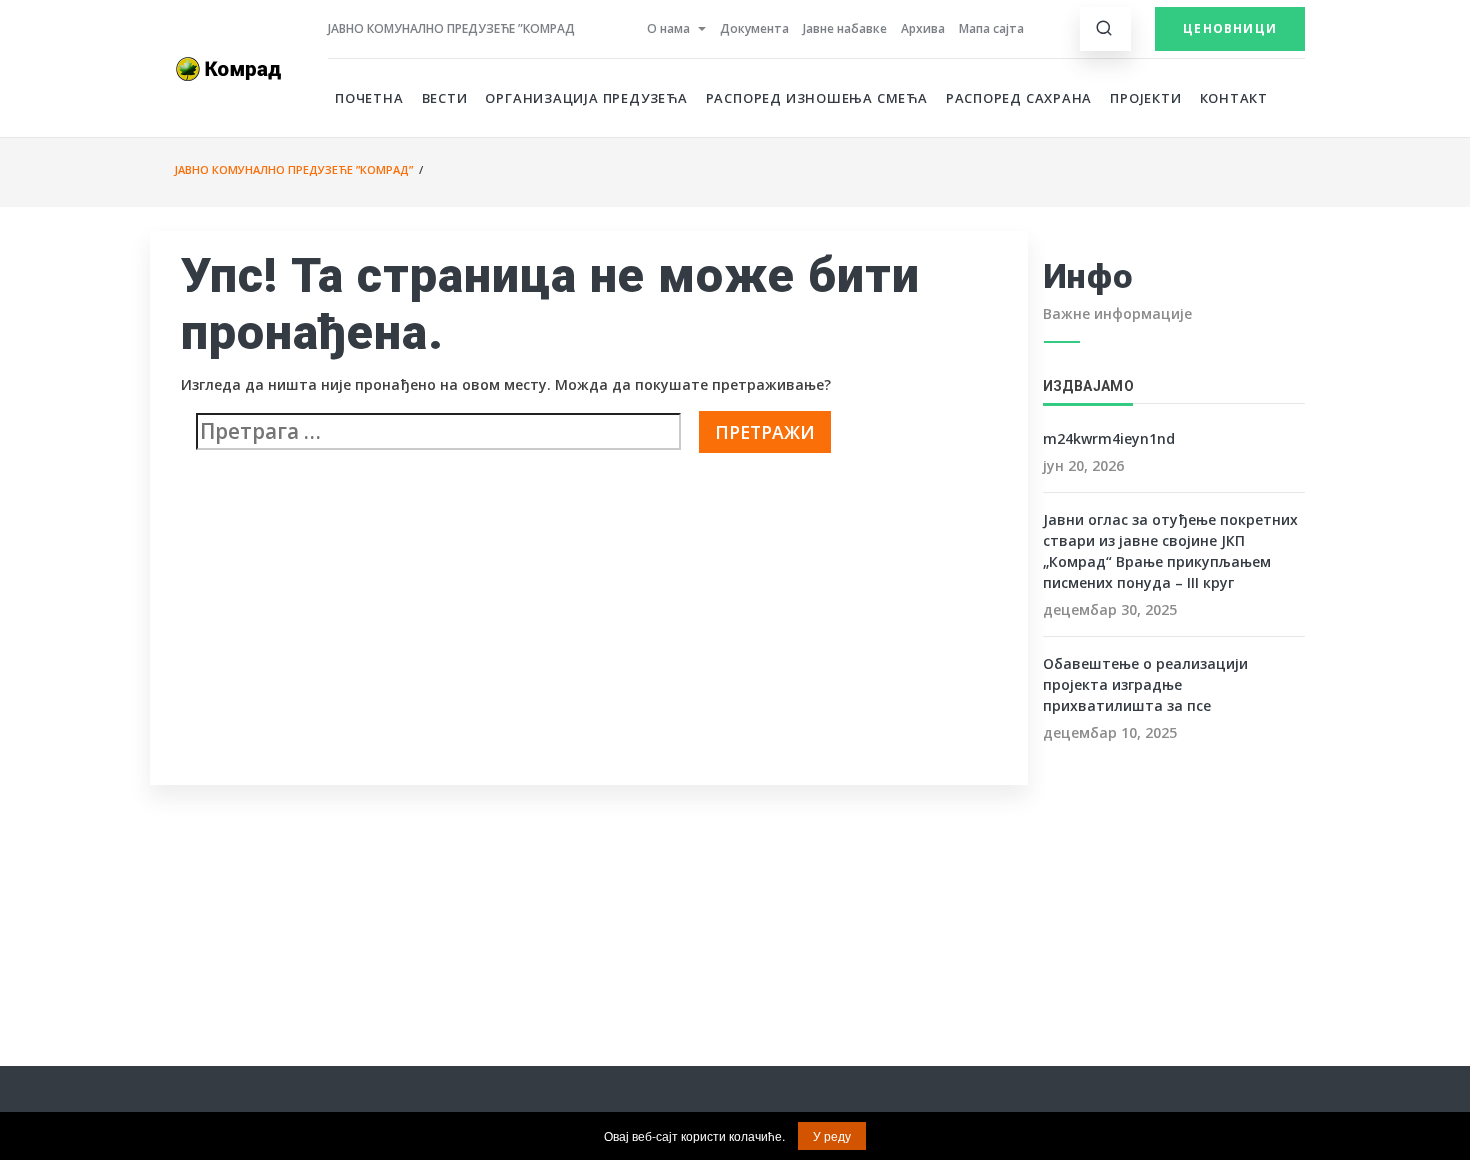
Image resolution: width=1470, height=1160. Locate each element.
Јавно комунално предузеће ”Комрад (451, 28)
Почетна (369, 98)
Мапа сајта (991, 28)
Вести (445, 98)
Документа (754, 28)
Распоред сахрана (1019, 98)
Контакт (1234, 98)
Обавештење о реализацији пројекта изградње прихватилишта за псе (1145, 684)
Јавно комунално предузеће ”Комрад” (293, 169)
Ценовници (1230, 28)
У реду (832, 1135)
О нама (668, 28)
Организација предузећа (586, 98)
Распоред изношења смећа (817, 98)
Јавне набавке (845, 28)
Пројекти (1145, 98)
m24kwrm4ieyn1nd (1109, 438)
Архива (923, 28)
